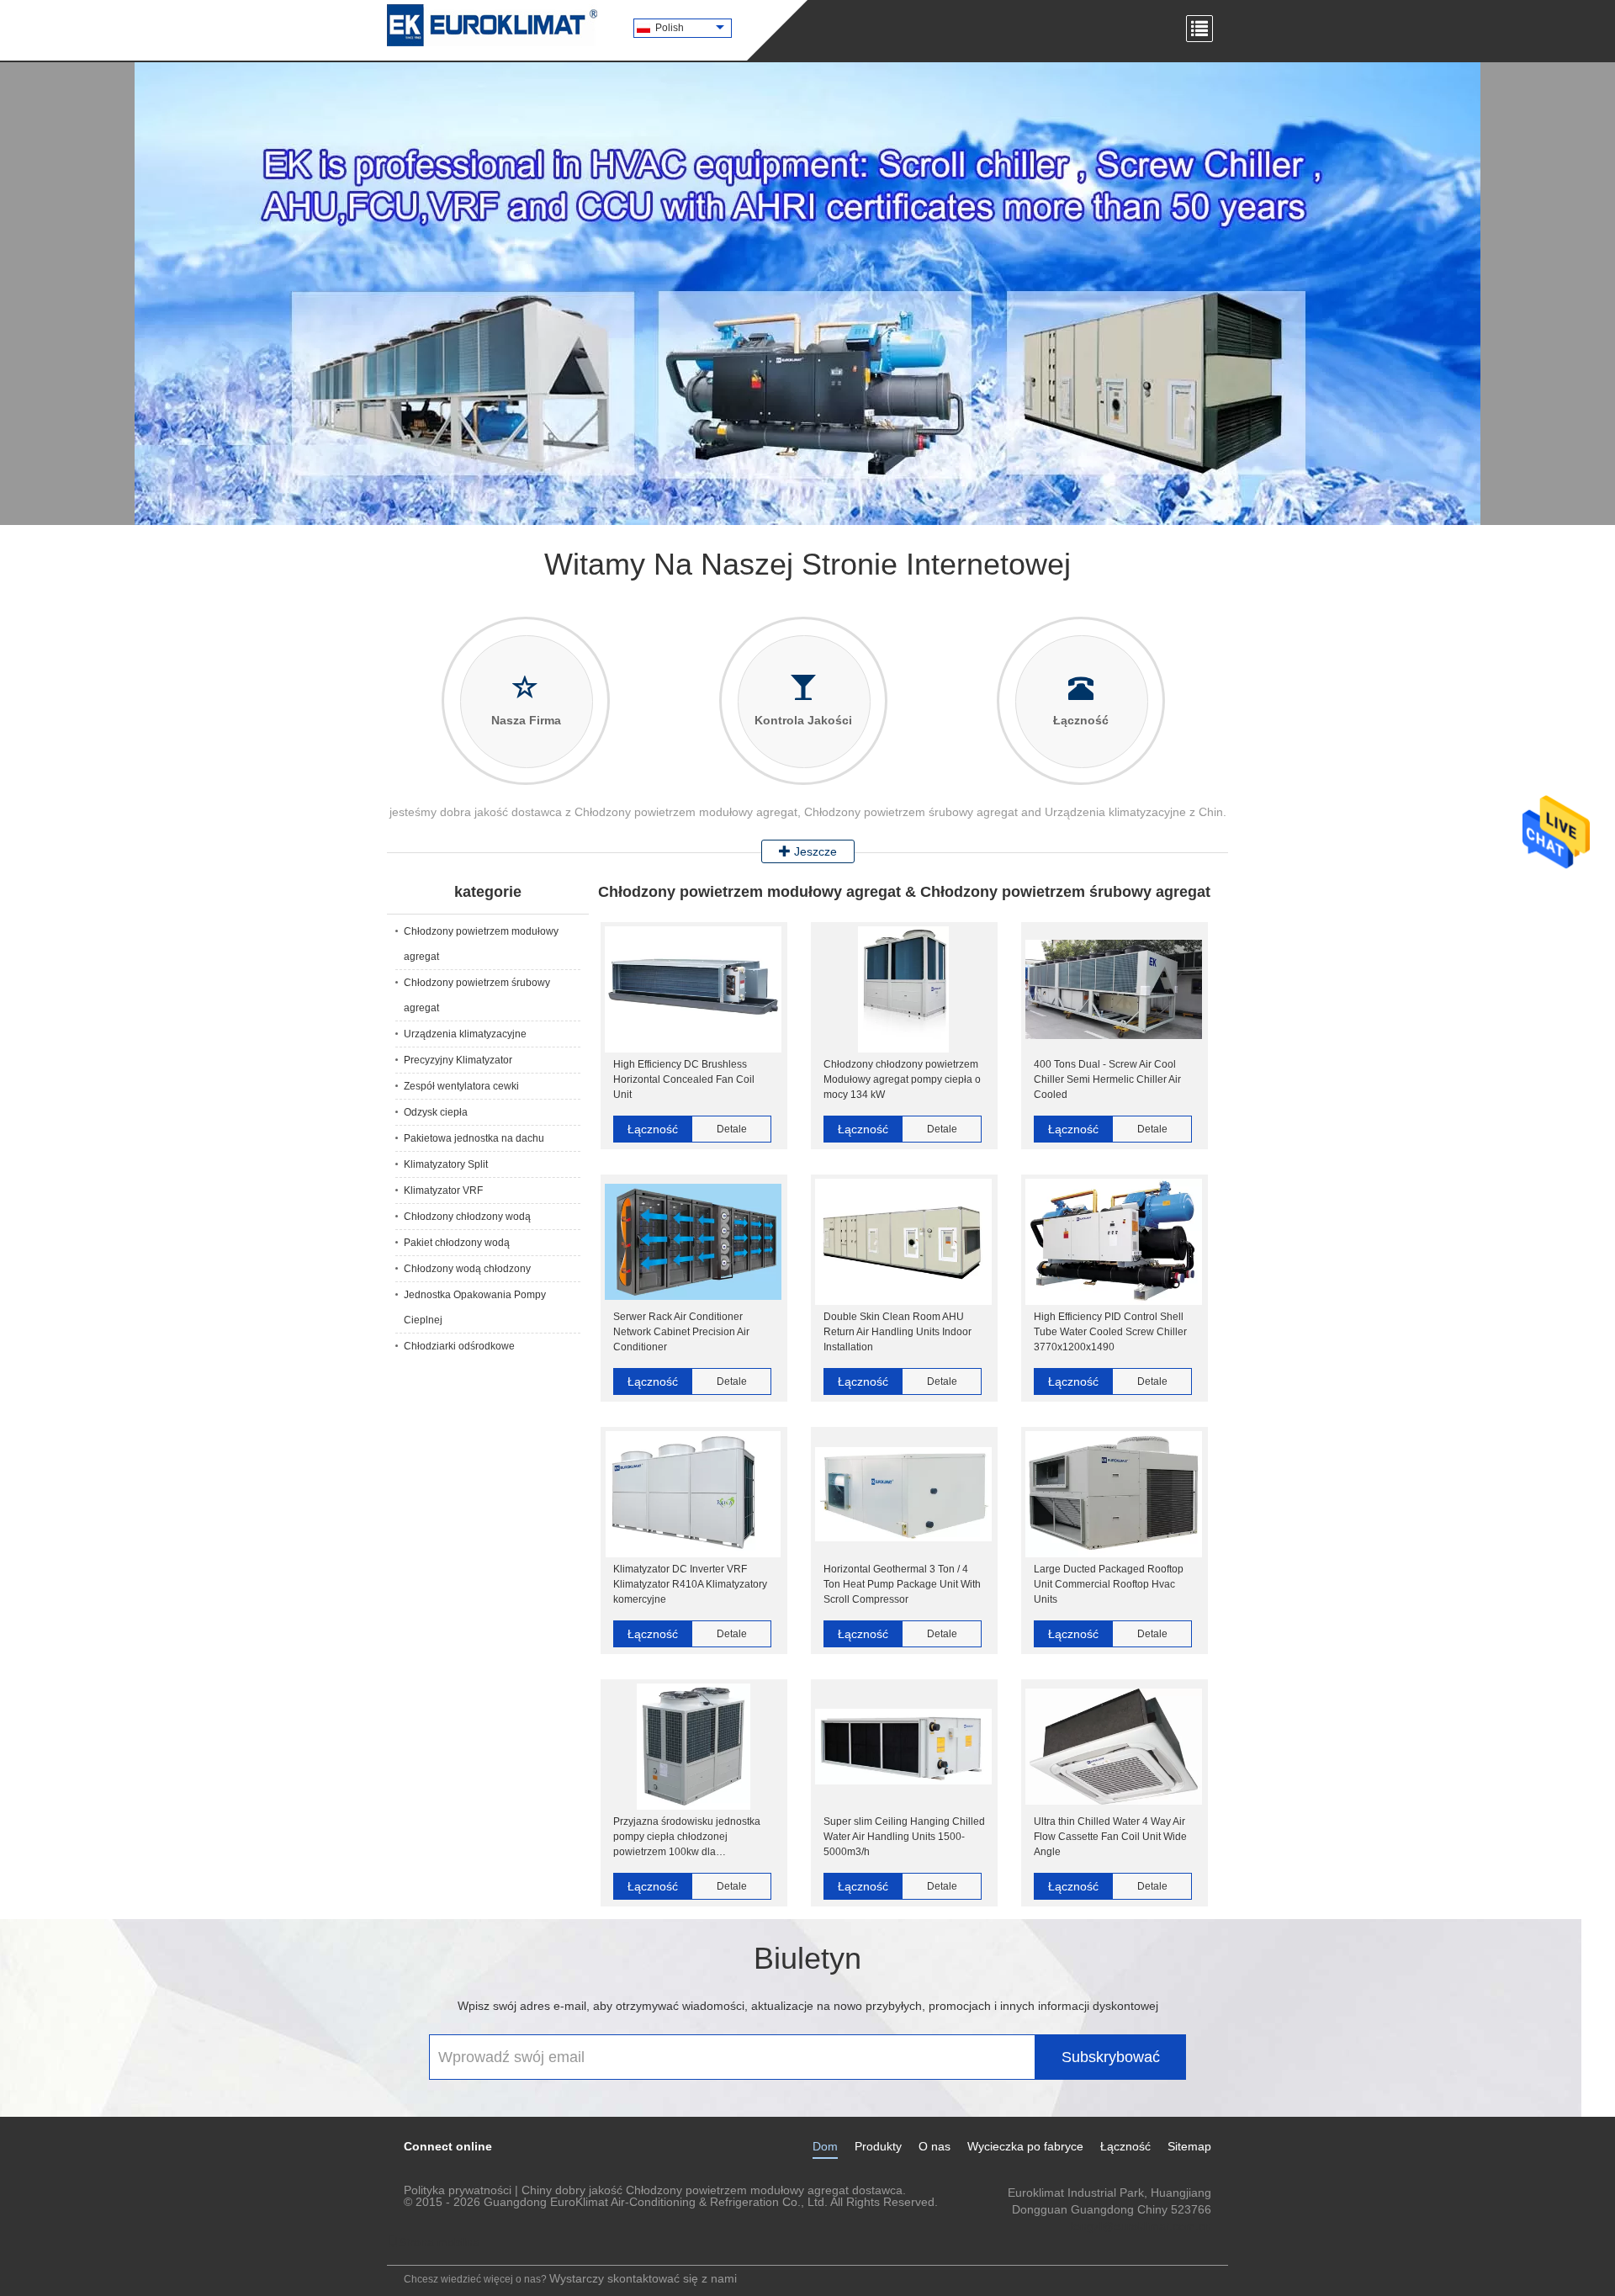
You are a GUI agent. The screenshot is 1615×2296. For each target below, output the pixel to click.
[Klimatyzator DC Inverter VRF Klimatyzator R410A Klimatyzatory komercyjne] (693, 1494)
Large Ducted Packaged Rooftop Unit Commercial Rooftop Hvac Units (1109, 1584)
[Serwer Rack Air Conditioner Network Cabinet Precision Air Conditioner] (693, 1242)
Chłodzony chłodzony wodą (467, 1217)
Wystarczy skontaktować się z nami (643, 2278)
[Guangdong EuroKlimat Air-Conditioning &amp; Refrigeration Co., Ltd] (492, 25)
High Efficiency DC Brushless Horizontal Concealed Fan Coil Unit (684, 1079)
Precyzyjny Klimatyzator (458, 1060)
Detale (732, 1129)
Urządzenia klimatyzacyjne (465, 1034)
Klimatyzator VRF (443, 1190)
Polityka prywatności (458, 2190)
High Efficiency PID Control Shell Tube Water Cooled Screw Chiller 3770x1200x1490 (1110, 1332)
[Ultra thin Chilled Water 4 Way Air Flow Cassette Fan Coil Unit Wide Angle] (1114, 1747)
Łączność (653, 1129)
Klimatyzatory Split (446, 1164)
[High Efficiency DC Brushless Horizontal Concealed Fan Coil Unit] (693, 989)
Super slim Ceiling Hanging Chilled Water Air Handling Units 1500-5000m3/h (904, 1837)
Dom (825, 2146)
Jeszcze (814, 851)
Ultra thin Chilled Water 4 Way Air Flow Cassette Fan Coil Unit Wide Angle (1110, 1837)
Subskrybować (1111, 2057)
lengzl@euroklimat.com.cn (1141, 2226)
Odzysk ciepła (436, 1112)
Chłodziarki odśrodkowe (459, 1346)
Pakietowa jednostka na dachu (474, 1138)
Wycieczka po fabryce (1025, 2146)
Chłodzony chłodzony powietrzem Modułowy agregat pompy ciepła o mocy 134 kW (902, 1079)
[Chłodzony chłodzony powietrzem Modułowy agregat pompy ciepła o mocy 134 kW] (903, 989)
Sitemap (1189, 2146)
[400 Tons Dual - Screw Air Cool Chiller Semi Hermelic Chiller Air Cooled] (1114, 989)
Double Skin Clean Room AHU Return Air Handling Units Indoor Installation (898, 1332)
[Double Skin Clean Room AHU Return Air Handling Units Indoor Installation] (903, 1242)
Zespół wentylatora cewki (461, 1086)
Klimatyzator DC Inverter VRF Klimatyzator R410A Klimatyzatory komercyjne (690, 1584)
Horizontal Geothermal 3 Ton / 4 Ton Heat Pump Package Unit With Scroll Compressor (902, 1584)
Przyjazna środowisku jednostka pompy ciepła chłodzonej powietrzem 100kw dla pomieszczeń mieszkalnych (687, 1837)
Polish (670, 28)
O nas (935, 2146)
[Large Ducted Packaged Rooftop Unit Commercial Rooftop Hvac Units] (1114, 1494)
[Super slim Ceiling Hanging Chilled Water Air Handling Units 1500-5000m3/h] (903, 1747)
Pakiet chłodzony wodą (457, 1243)
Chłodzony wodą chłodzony (467, 1269)
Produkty (878, 2146)
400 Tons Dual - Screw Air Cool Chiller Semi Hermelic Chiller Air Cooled (1107, 1079)
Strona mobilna (439, 2242)
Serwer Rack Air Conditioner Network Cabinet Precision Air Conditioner (681, 1332)
